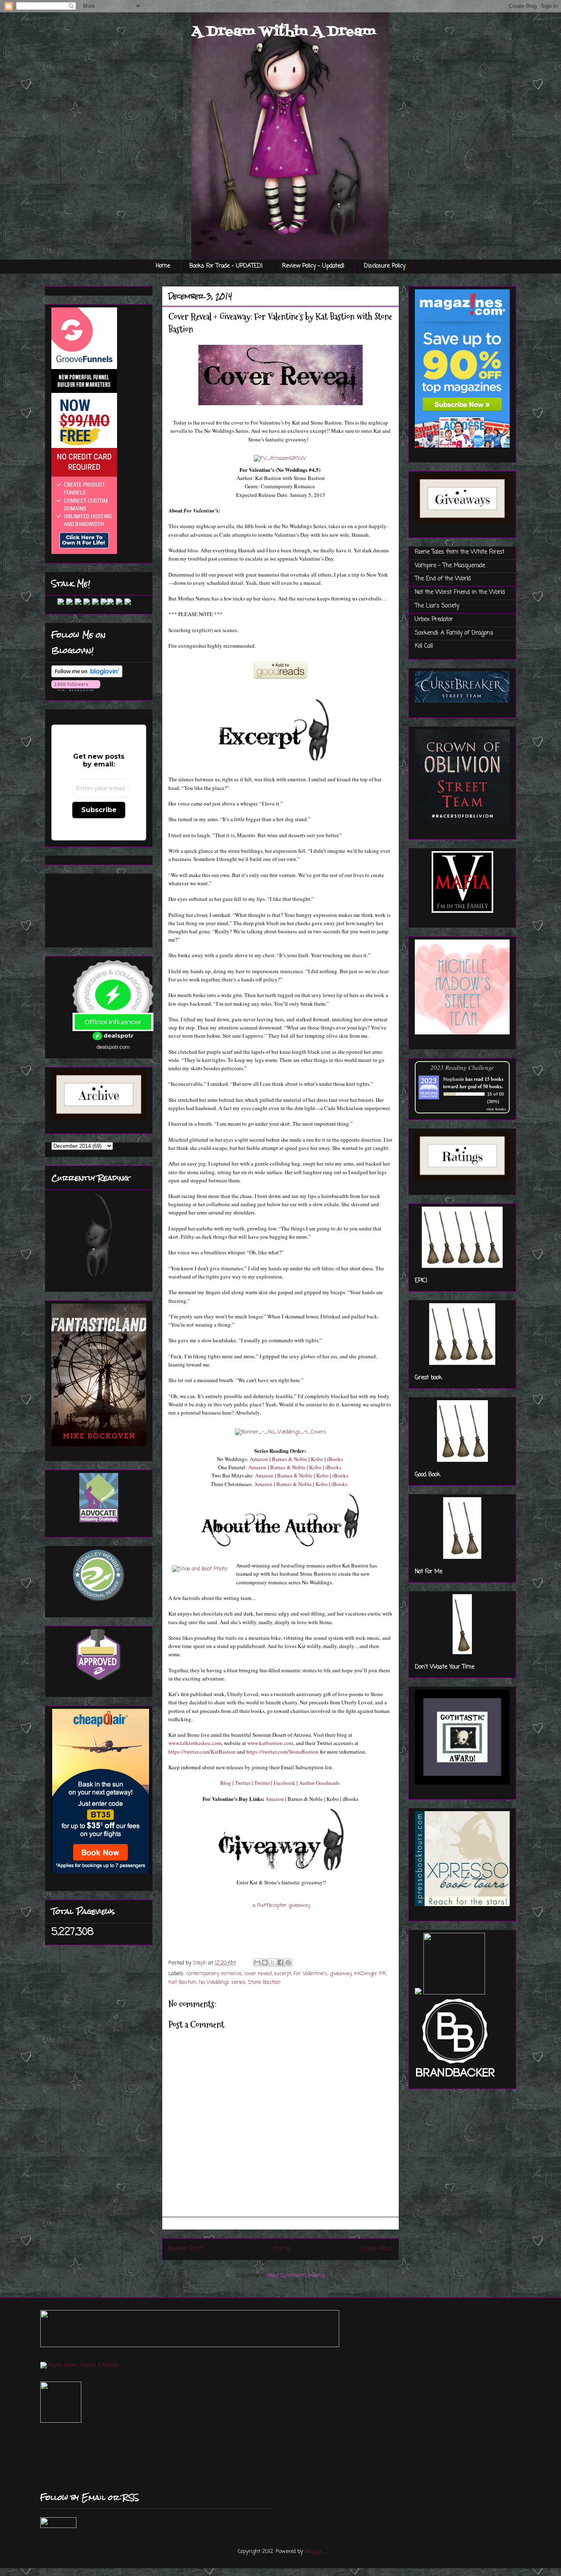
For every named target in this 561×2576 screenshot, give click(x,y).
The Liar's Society (437, 606)
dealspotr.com (113, 1047)
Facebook (284, 1783)
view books (496, 1109)
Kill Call (424, 646)
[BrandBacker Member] (456, 2078)
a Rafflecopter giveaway (282, 1905)
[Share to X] (273, 1962)
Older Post (377, 2249)
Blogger (314, 2552)
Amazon (259, 1459)
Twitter (243, 1783)
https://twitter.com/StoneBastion (283, 1752)
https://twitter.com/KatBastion (202, 1752)
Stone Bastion (264, 1982)
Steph (201, 1963)
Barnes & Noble (290, 1459)
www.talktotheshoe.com (195, 1743)
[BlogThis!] (265, 1962)
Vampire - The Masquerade (450, 566)
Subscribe (99, 810)
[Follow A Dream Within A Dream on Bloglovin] (87, 676)
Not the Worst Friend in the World (460, 592)
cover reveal (258, 1974)
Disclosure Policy (385, 266)
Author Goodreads (319, 1783)
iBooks (335, 1459)
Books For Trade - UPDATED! (226, 266)
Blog (226, 1783)
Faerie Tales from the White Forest (460, 552)
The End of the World (443, 579)
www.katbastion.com (270, 1743)
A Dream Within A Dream (284, 32)
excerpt (283, 1974)
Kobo (317, 1459)
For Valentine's (310, 1974)
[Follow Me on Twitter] (55, 604)
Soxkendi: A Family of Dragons (454, 633)
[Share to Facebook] (280, 1962)
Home (163, 266)
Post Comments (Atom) (297, 2276)
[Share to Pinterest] (288, 1962)
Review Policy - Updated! (313, 266)
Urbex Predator (434, 620)
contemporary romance (214, 1974)
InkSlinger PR (370, 1974)
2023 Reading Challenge (462, 1067)
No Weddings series (222, 1982)
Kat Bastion (182, 1982)
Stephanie (454, 1079)
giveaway (341, 1974)
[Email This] (257, 1962)
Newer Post (186, 2249)
